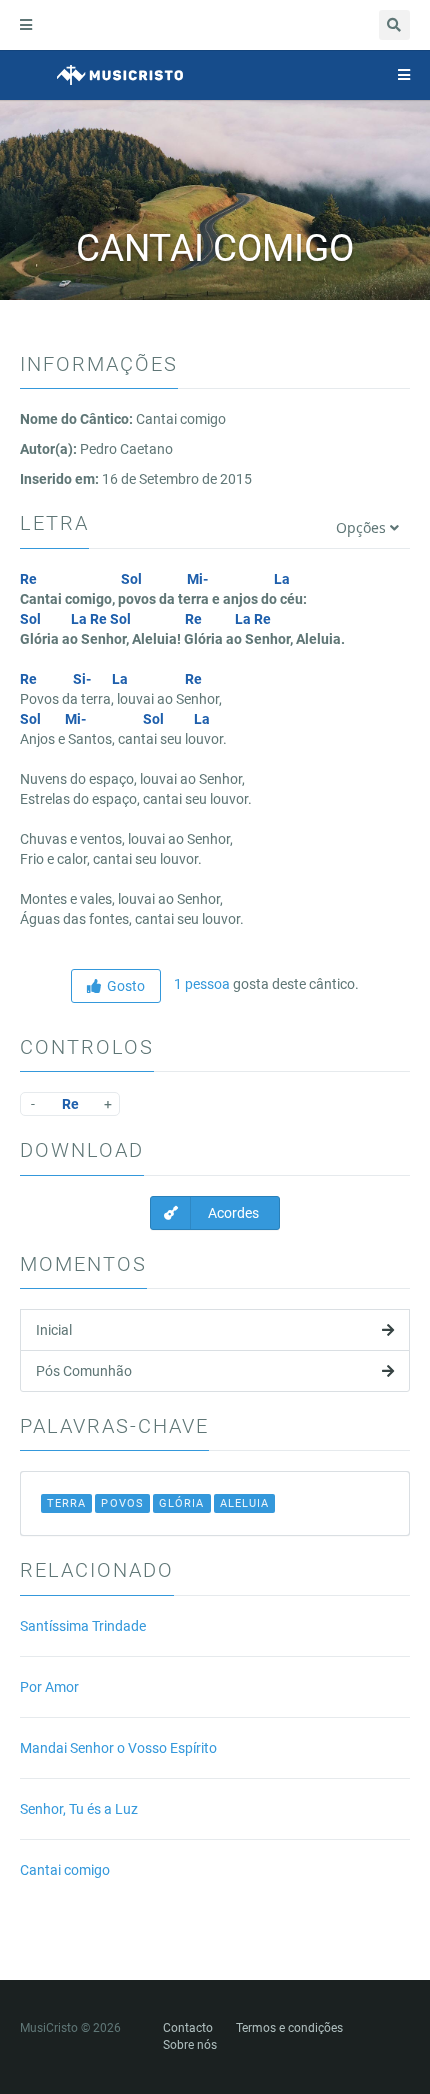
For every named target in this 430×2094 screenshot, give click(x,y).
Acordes (232, 1213)
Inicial (54, 1330)
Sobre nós (190, 2045)
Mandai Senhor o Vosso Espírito (118, 1748)
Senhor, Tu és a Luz (79, 1809)
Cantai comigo (65, 1870)
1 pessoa (200, 984)
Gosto (123, 986)
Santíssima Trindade (83, 1626)
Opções (363, 527)
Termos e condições (289, 2028)
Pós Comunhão (84, 1371)
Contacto (188, 2028)
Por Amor (49, 1687)
